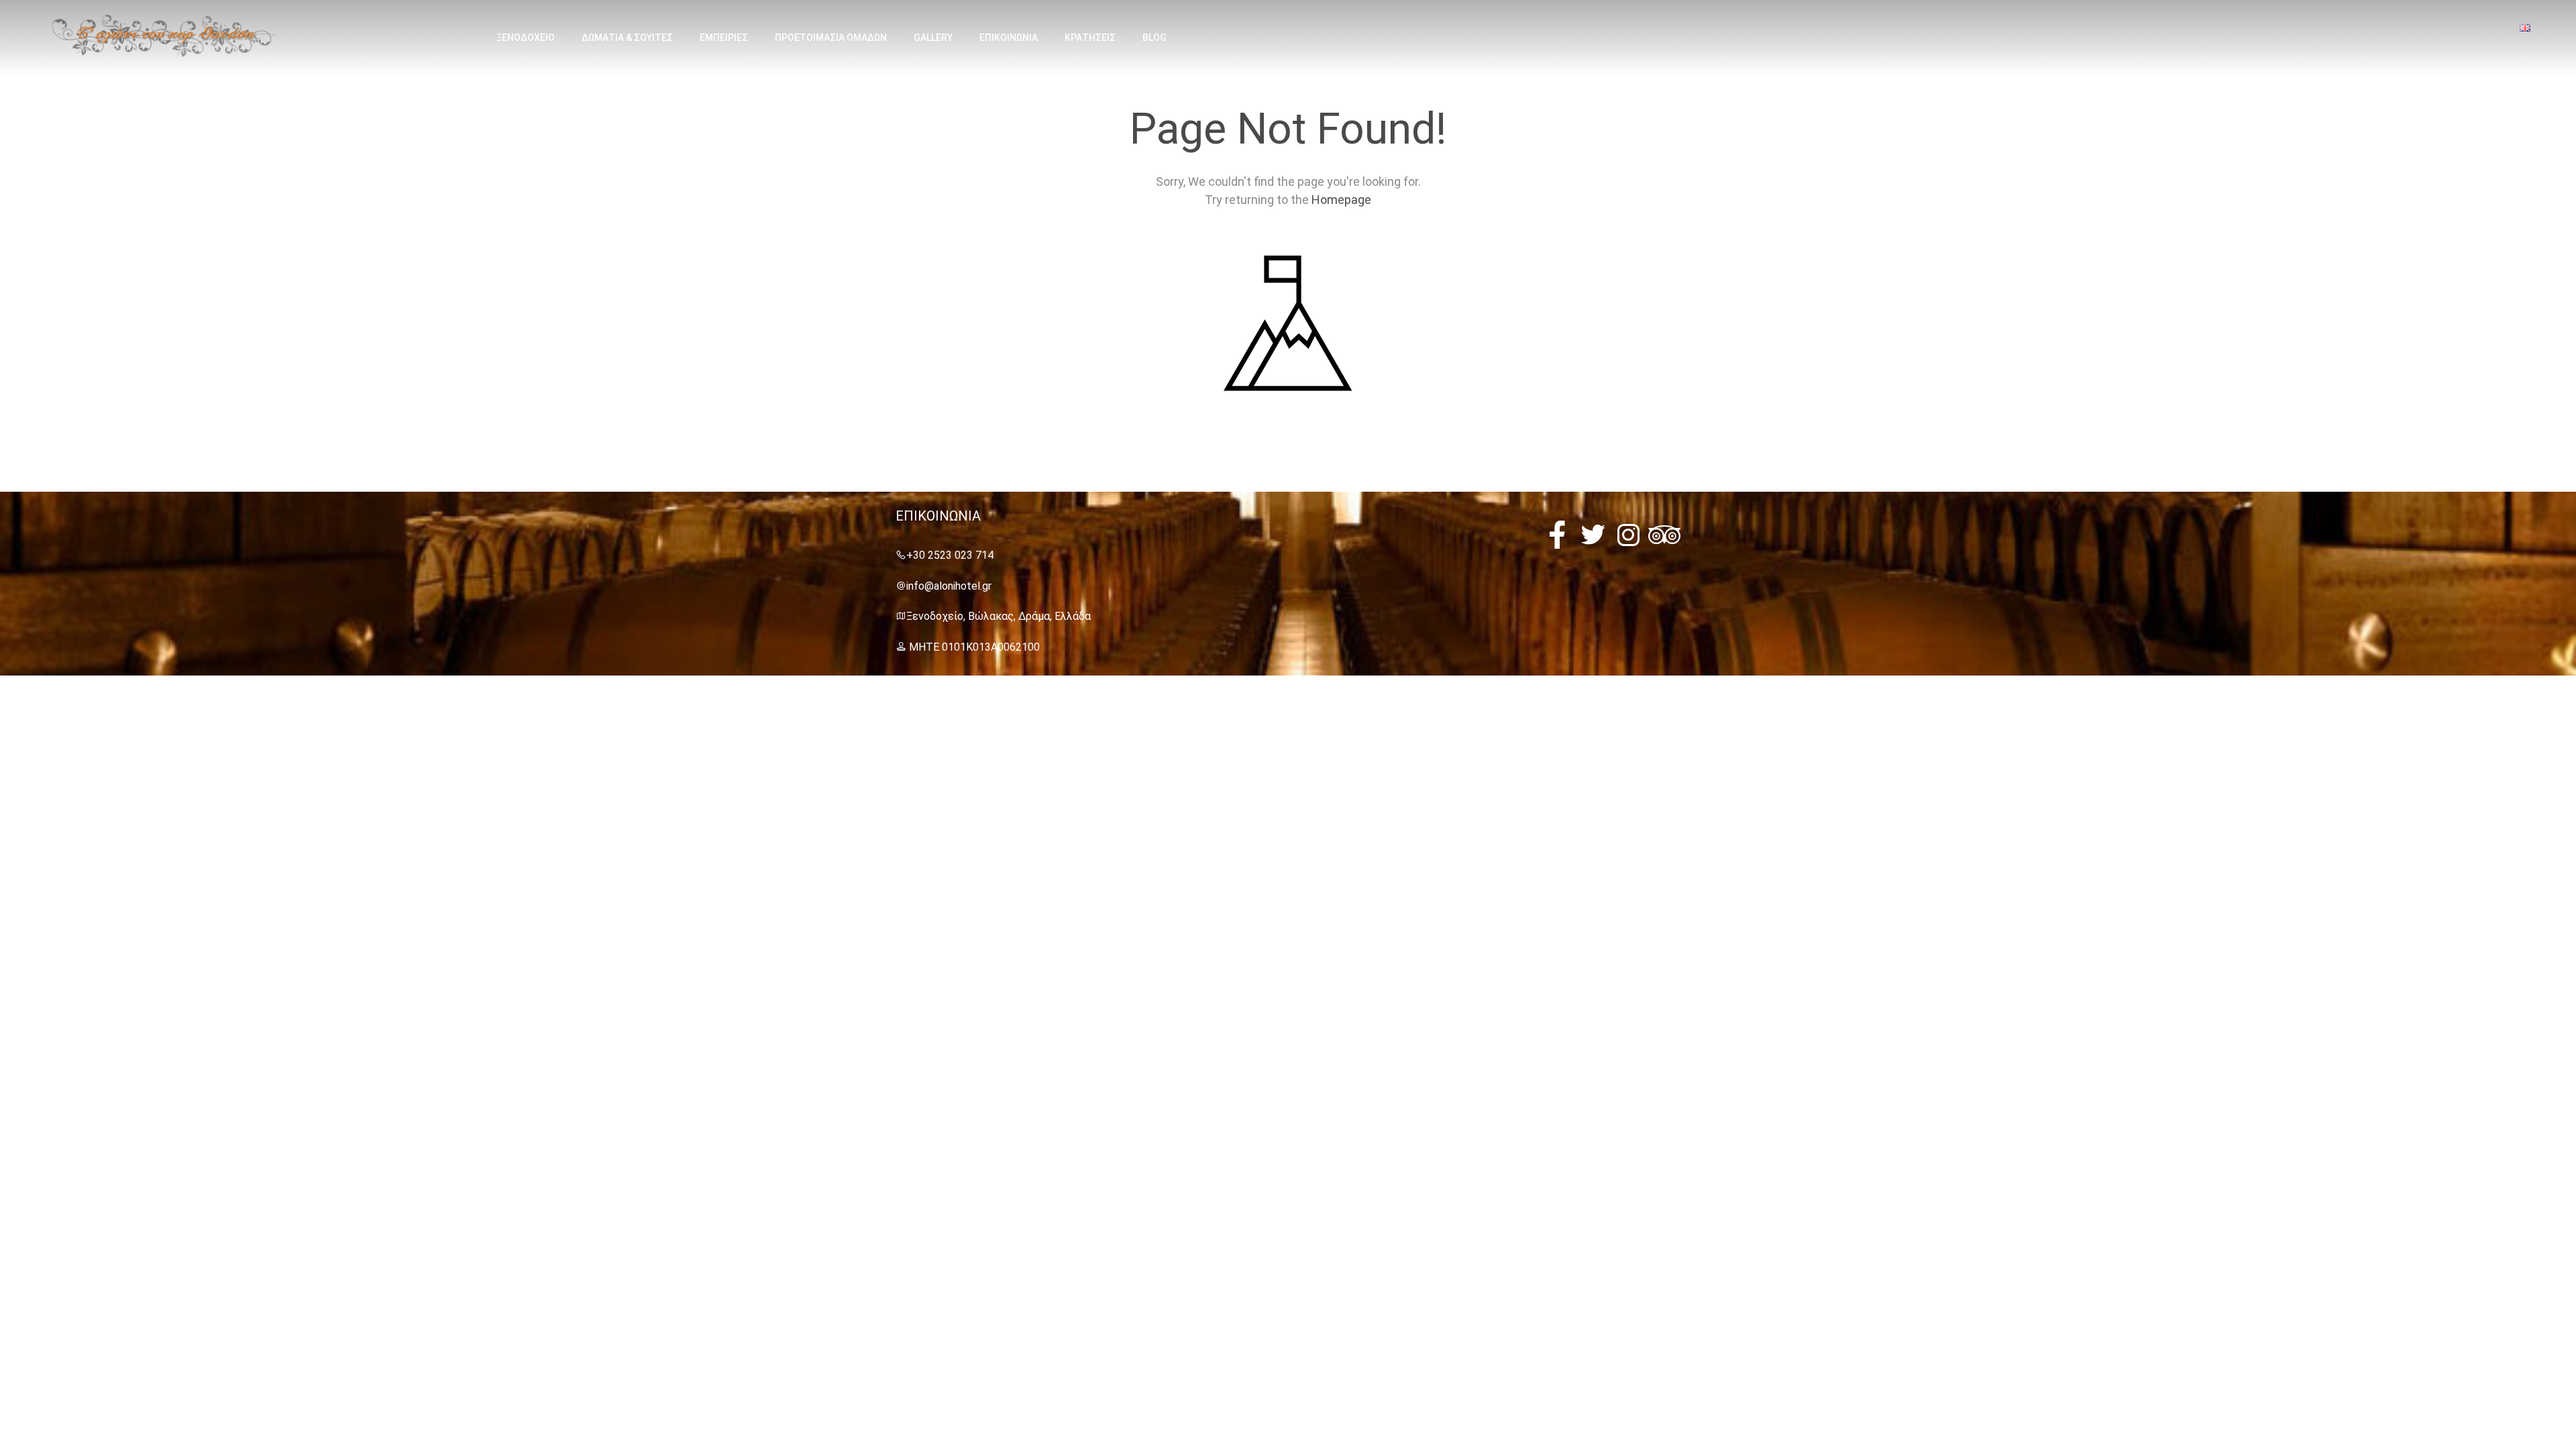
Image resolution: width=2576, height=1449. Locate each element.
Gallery (933, 38)
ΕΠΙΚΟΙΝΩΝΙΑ (1009, 38)
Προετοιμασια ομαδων (831, 38)
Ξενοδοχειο (526, 38)
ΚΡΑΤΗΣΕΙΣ (1090, 38)
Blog (1155, 38)
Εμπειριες (724, 38)
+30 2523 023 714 (950, 555)
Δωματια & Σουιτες (627, 38)
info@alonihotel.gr (949, 586)
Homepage (1341, 200)
